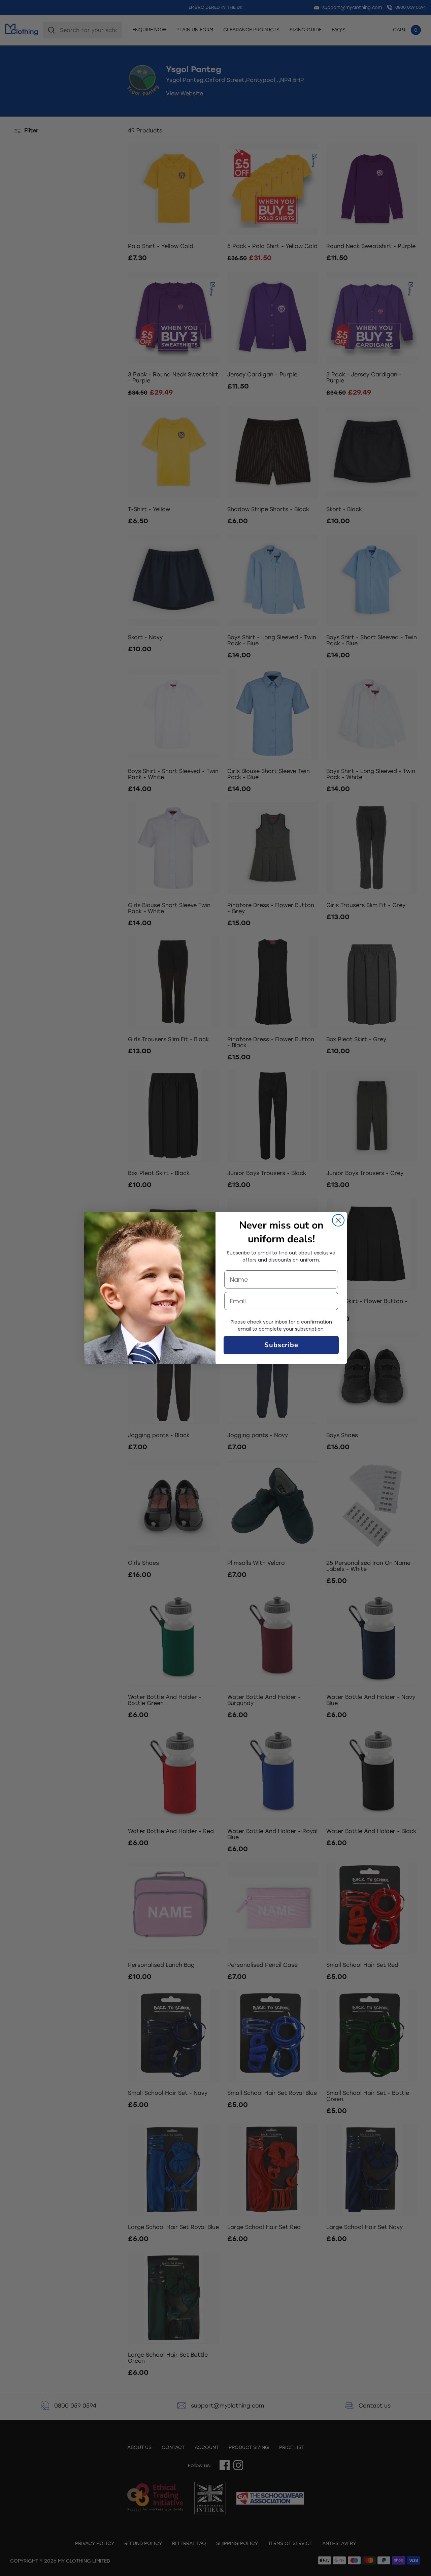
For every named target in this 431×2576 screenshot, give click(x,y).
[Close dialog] (338, 1220)
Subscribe (281, 1345)
